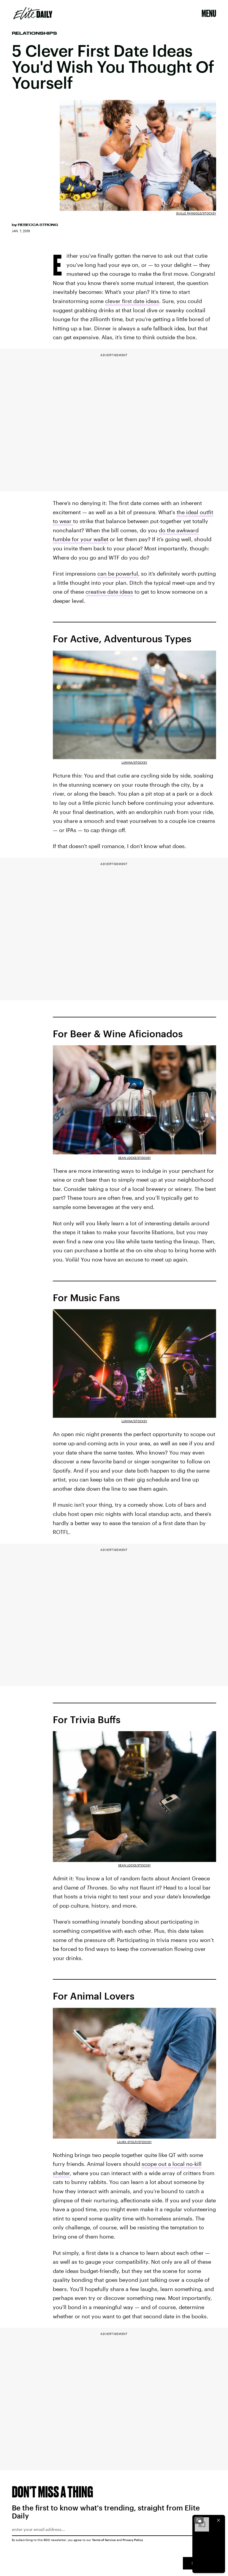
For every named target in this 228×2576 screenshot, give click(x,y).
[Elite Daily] (33, 13)
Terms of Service (104, 2540)
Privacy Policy (133, 2540)
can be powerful (118, 573)
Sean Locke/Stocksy (134, 1158)
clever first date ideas (132, 301)
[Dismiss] (218, 2520)
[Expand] (199, 2520)
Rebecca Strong (38, 225)
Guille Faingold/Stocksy (196, 213)
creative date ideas (109, 592)
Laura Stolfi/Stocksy (134, 2142)
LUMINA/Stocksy (134, 762)
